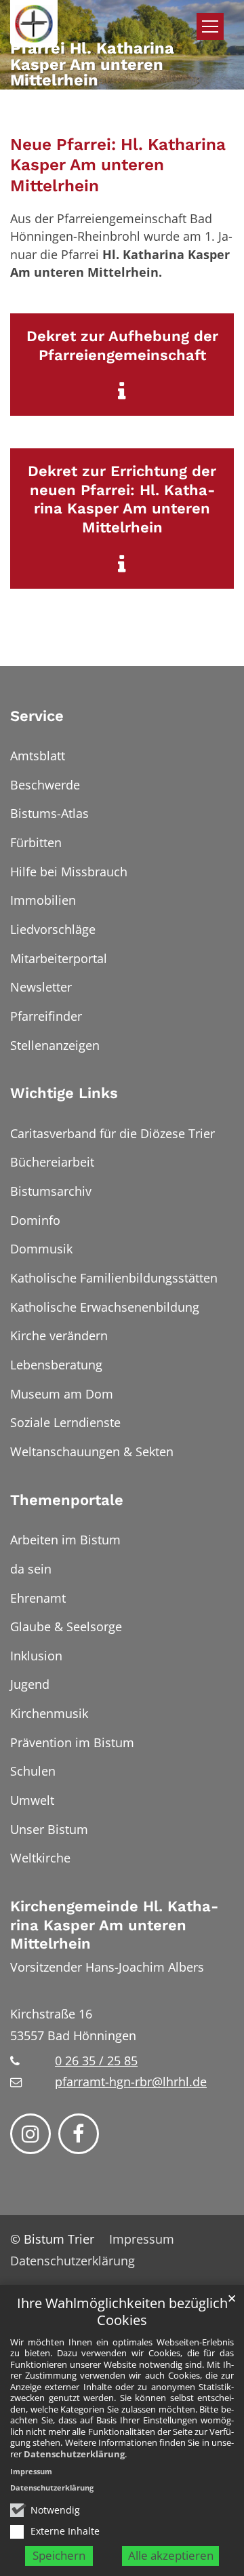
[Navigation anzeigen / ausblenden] (210, 26)
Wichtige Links (64, 1093)
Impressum (31, 2471)
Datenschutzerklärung (74, 2454)
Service (37, 716)
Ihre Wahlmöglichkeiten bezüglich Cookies (122, 2312)
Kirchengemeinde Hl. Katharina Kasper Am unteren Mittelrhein (114, 1925)
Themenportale (67, 1500)
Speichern (59, 2555)
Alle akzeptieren (171, 2555)
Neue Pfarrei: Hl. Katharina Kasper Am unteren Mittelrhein (118, 165)
